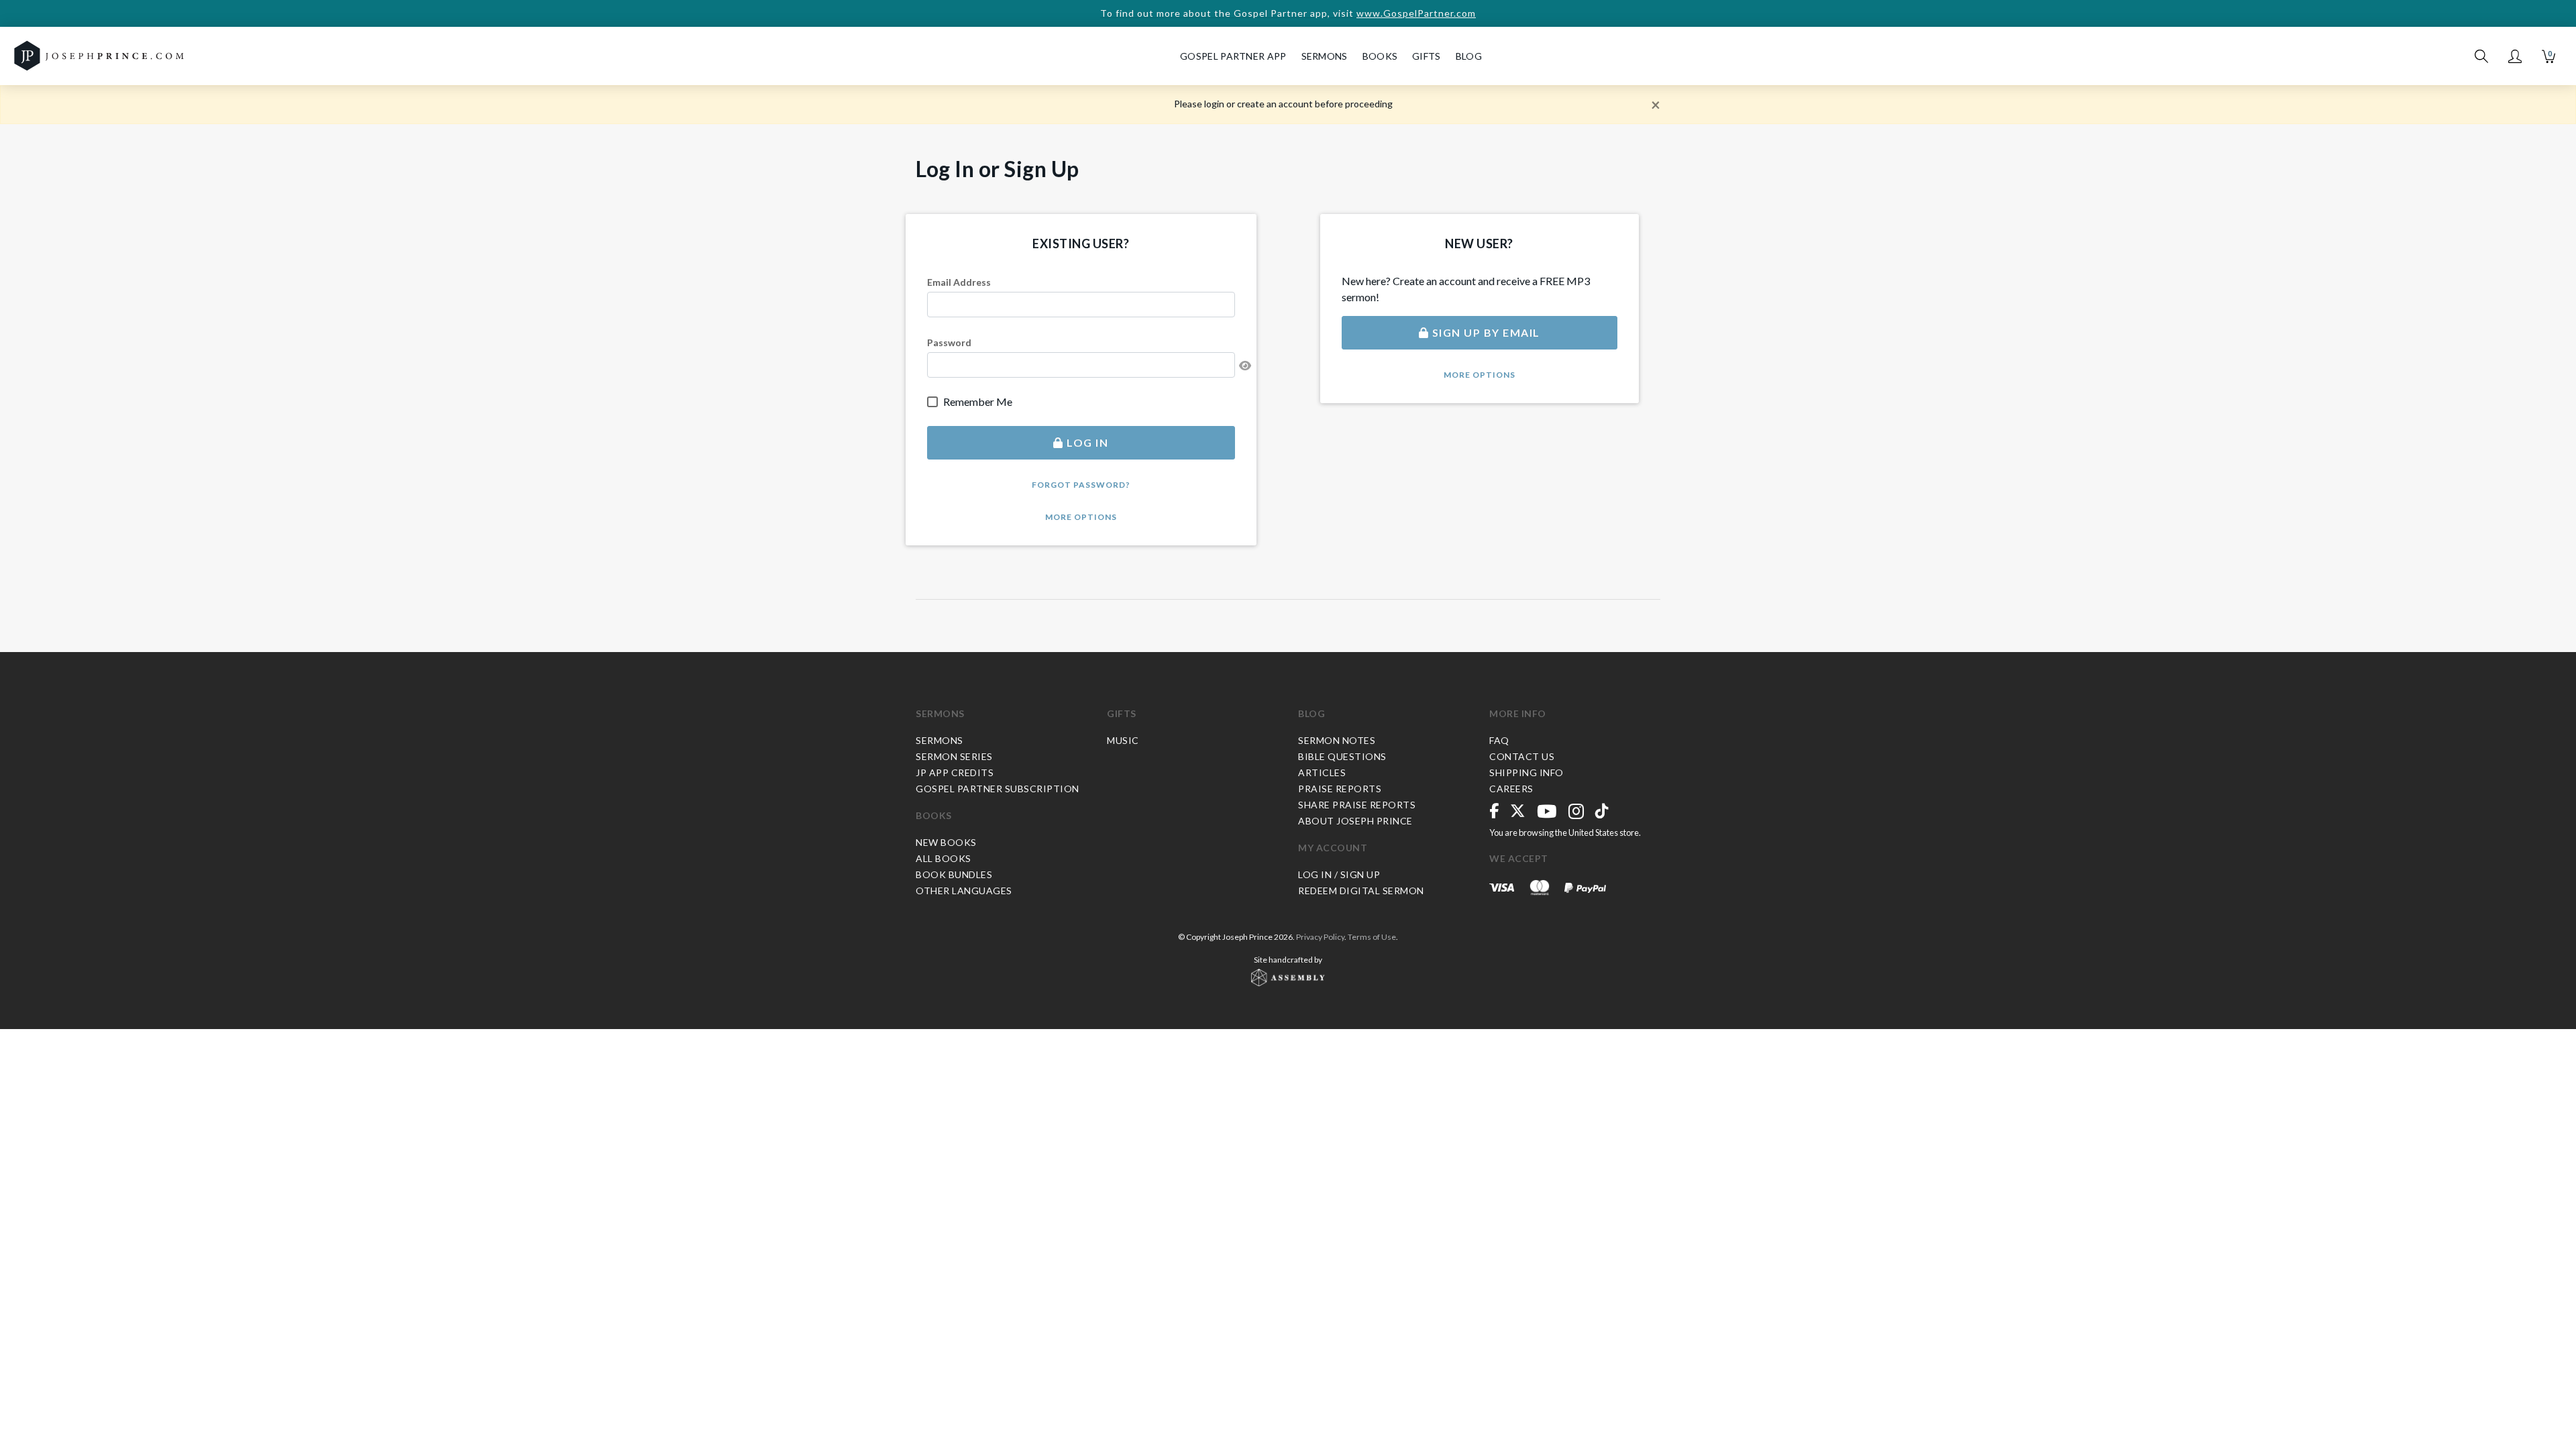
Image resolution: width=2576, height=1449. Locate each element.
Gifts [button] (1427, 56)
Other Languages (964, 891)
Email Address (959, 282)
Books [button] (1380, 56)
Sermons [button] (1325, 56)
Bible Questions (1342, 756)
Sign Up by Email (1485, 332)
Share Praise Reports (1357, 805)
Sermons (940, 713)
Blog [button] (1469, 56)
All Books (944, 858)
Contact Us (1522, 756)
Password (949, 342)
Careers (1511, 789)
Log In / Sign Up (1339, 874)
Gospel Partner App (1233, 56)
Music (1123, 740)
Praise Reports (1340, 789)
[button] (2515, 56)
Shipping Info (1526, 772)
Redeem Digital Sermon (1361, 891)
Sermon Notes (1337, 740)
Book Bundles (954, 874)
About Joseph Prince (1355, 821)
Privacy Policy (1320, 937)
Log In (1086, 442)
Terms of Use (1372, 937)
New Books (946, 842)
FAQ (1499, 740)
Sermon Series (954, 756)
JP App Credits (955, 772)
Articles (1322, 772)
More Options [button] (1081, 517)
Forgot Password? (1081, 485)
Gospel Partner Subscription (998, 789)
